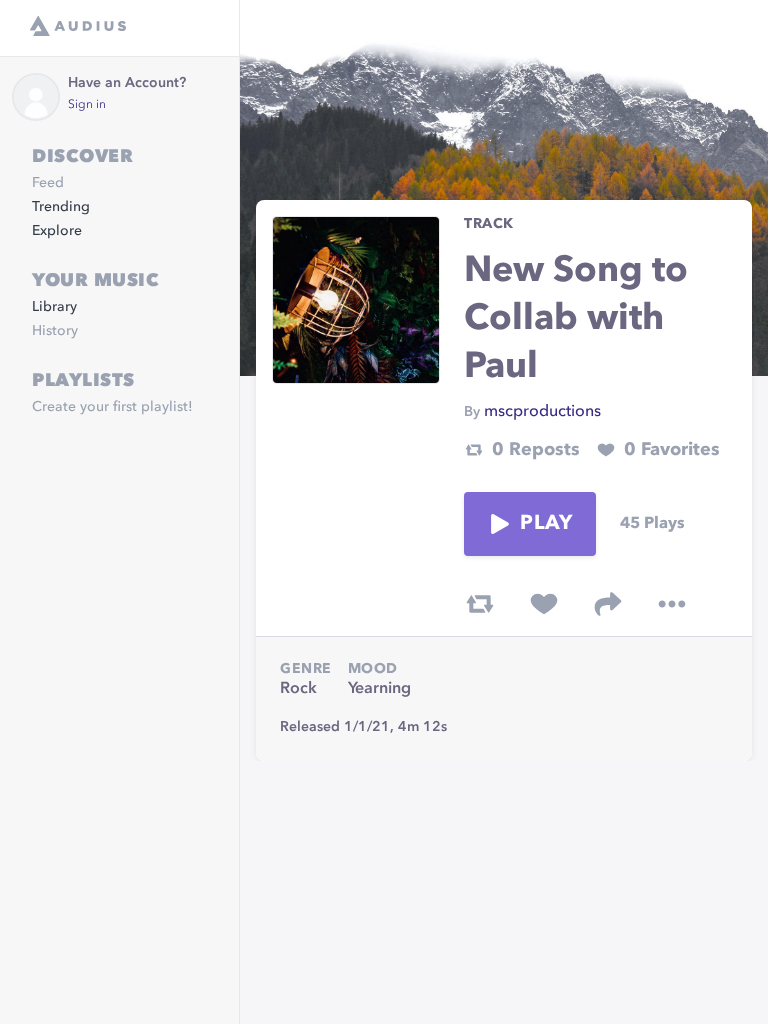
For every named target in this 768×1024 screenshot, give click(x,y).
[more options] (672, 604)
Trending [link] (61, 207)
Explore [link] (57, 231)
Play (546, 524)
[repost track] (480, 604)
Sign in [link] (87, 105)
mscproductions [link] (542, 412)
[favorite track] (544, 604)
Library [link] (54, 307)
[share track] (608, 604)
